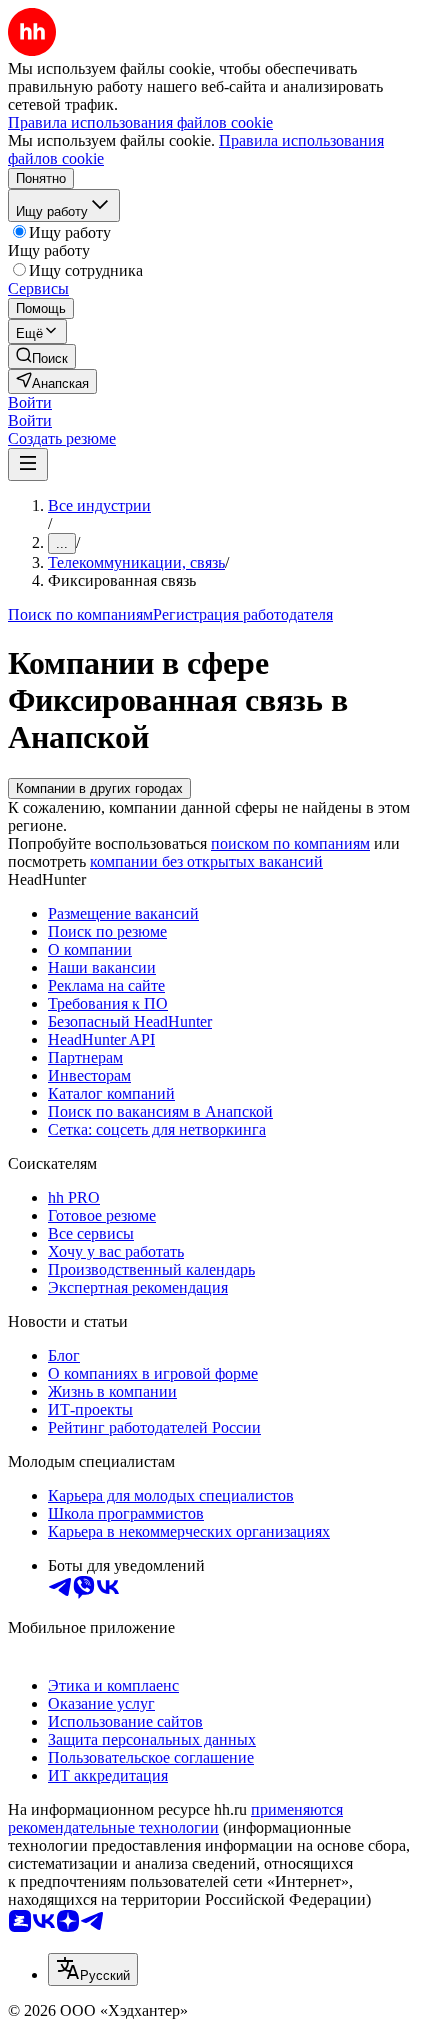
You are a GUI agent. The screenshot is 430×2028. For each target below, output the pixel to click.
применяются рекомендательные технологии (175, 1818)
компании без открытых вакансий (206, 861)
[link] (42, 356)
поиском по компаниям (290, 843)
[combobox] (93, 1969)
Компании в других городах (99, 788)
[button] (30, 402)
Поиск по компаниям (80, 614)
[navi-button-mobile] (28, 464)
